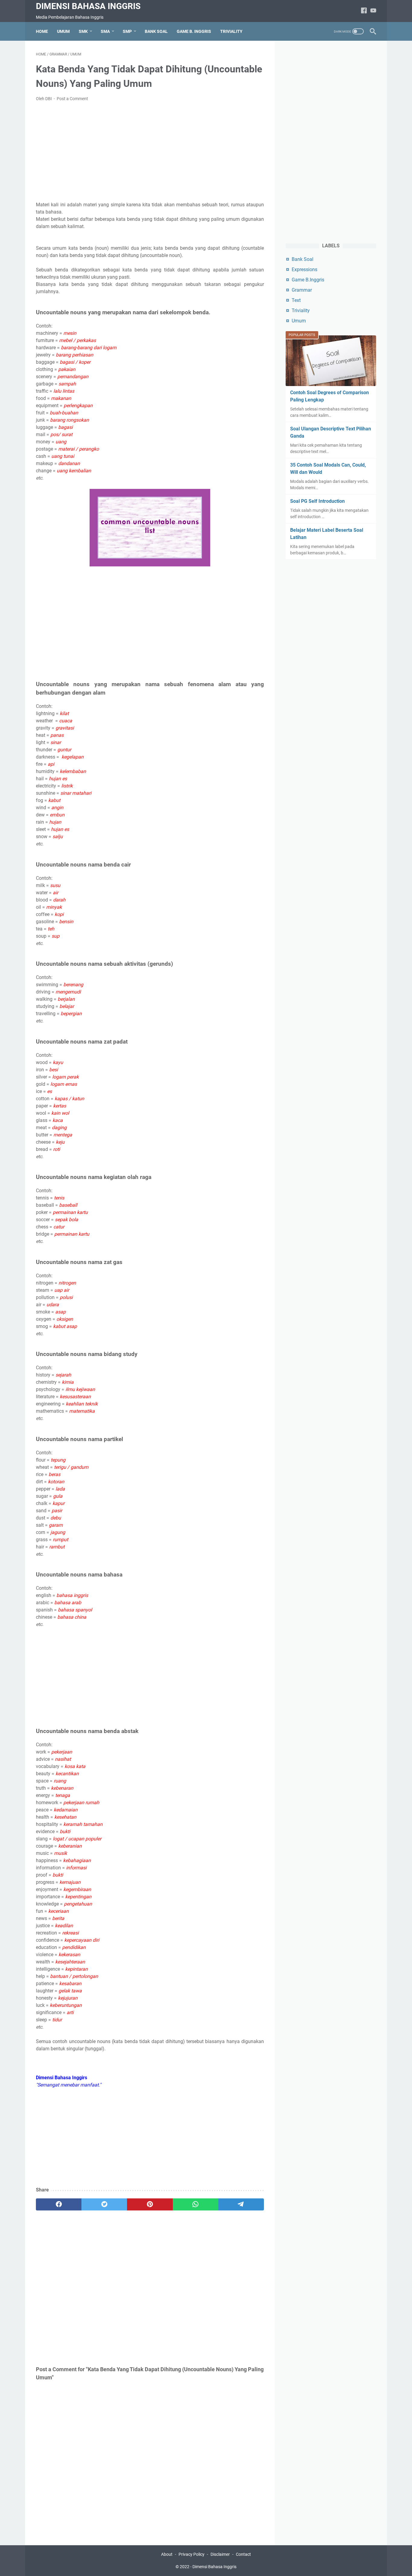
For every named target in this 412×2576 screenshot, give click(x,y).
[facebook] (59, 2204)
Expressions (304, 269)
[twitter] (104, 2204)
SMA (105, 31)
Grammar (302, 290)
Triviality (301, 311)
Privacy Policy (192, 2554)
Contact (243, 2554)
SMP (127, 31)
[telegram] (241, 2204)
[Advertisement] (150, 152)
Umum (299, 321)
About (167, 2554)
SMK (83, 31)
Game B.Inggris (308, 280)
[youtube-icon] (373, 11)
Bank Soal (303, 259)
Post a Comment (72, 99)
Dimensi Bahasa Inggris (88, 6)
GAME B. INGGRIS (194, 31)
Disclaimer (220, 2554)
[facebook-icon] (364, 11)
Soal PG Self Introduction (317, 501)
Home (42, 31)
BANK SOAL (156, 31)
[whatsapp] (196, 2204)
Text (296, 300)
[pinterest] (150, 2204)
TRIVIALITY (231, 31)
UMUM (63, 31)
